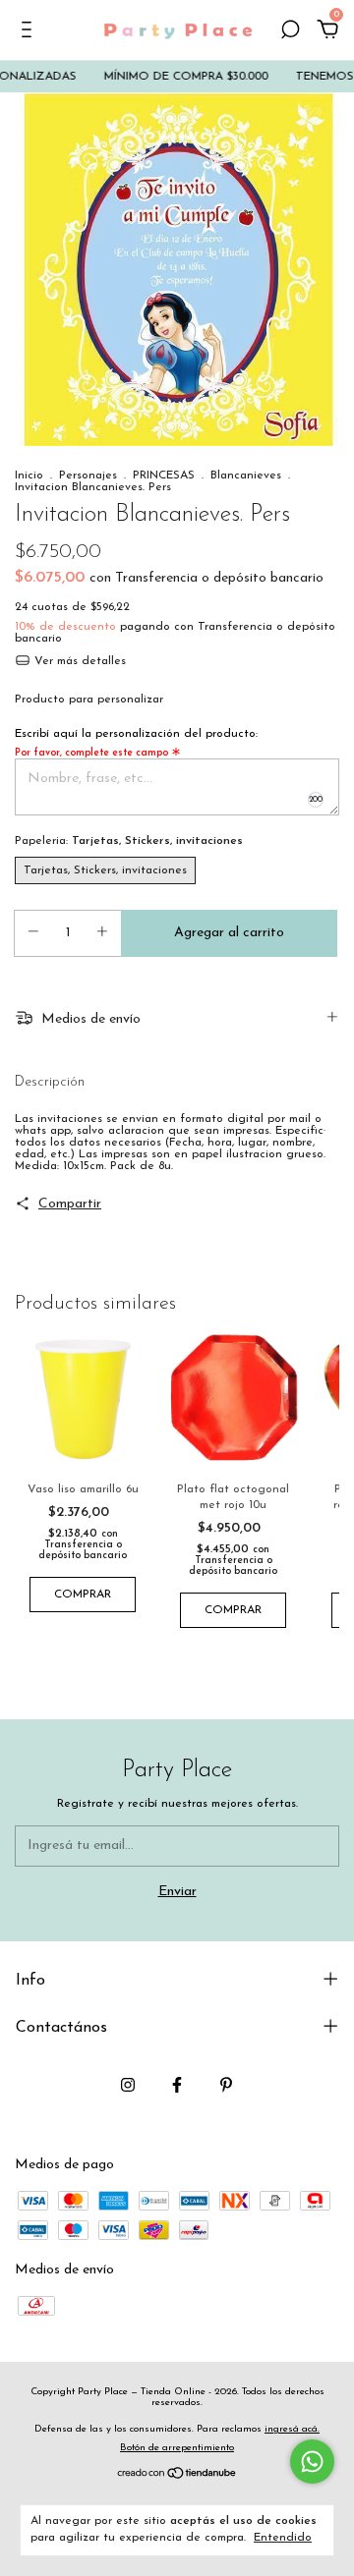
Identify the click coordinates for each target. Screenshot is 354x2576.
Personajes (88, 476)
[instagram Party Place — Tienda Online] (128, 2085)
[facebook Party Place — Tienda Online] (177, 2085)
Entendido (283, 2538)
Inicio (29, 476)
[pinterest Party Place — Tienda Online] (226, 2085)
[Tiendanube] (177, 2476)
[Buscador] (290, 32)
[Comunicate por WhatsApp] (312, 2462)
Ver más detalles (78, 661)
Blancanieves (246, 476)
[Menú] (30, 32)
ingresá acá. (292, 2429)
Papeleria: (129, 841)
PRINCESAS (164, 476)
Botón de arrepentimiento (177, 2448)
